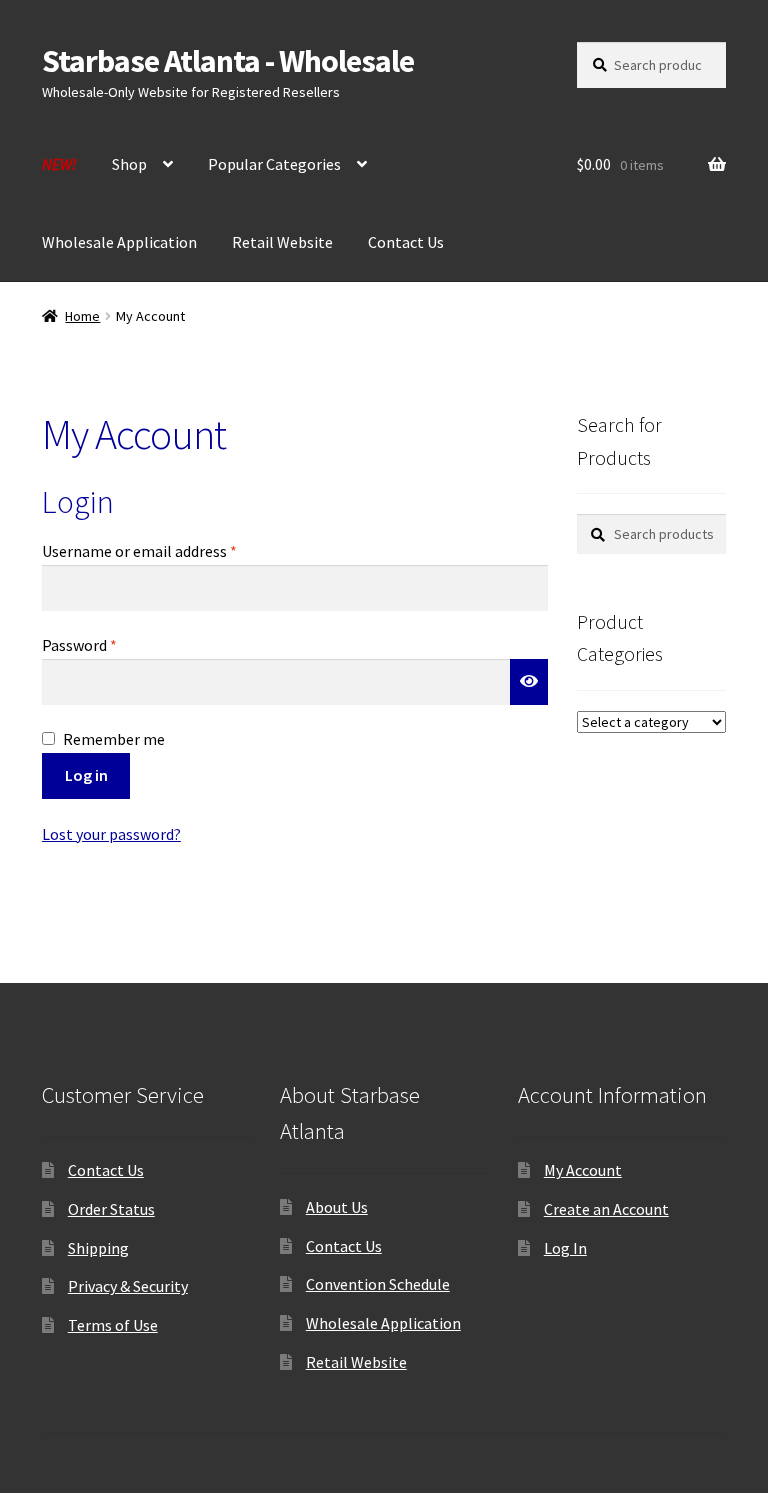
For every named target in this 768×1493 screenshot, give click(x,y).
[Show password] (529, 682)
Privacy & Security (128, 1286)
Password (109, 644)
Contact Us (406, 242)
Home (82, 316)
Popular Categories (274, 164)
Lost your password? (111, 834)
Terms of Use (113, 1325)
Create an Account (606, 1209)
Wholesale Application (119, 242)
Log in (86, 775)
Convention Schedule (378, 1284)
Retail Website (282, 242)
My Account (583, 1170)
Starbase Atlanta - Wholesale (228, 61)
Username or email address (169, 550)
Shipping (98, 1248)
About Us (337, 1207)
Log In (565, 1248)
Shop (129, 164)
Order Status (111, 1209)
